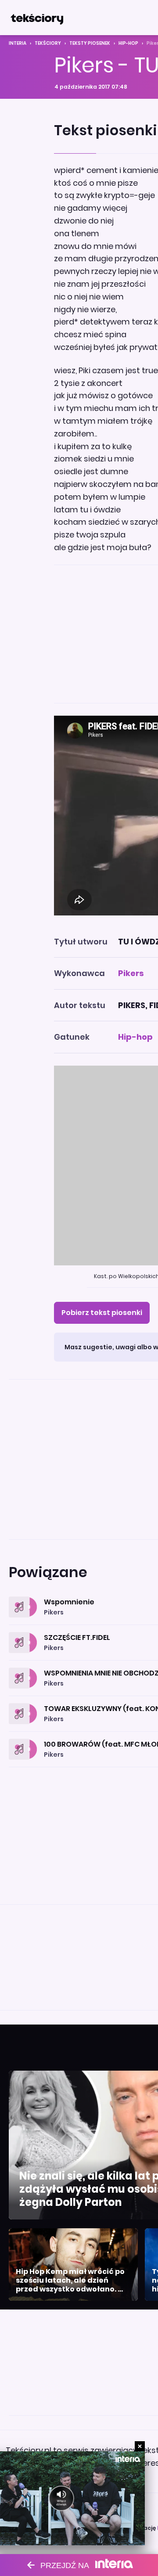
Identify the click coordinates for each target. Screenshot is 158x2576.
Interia (18, 43)
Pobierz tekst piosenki (102, 1313)
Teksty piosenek (90, 43)
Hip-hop (128, 43)
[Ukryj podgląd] (140, 2446)
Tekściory (48, 43)
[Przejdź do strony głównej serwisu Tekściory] (37, 18)
